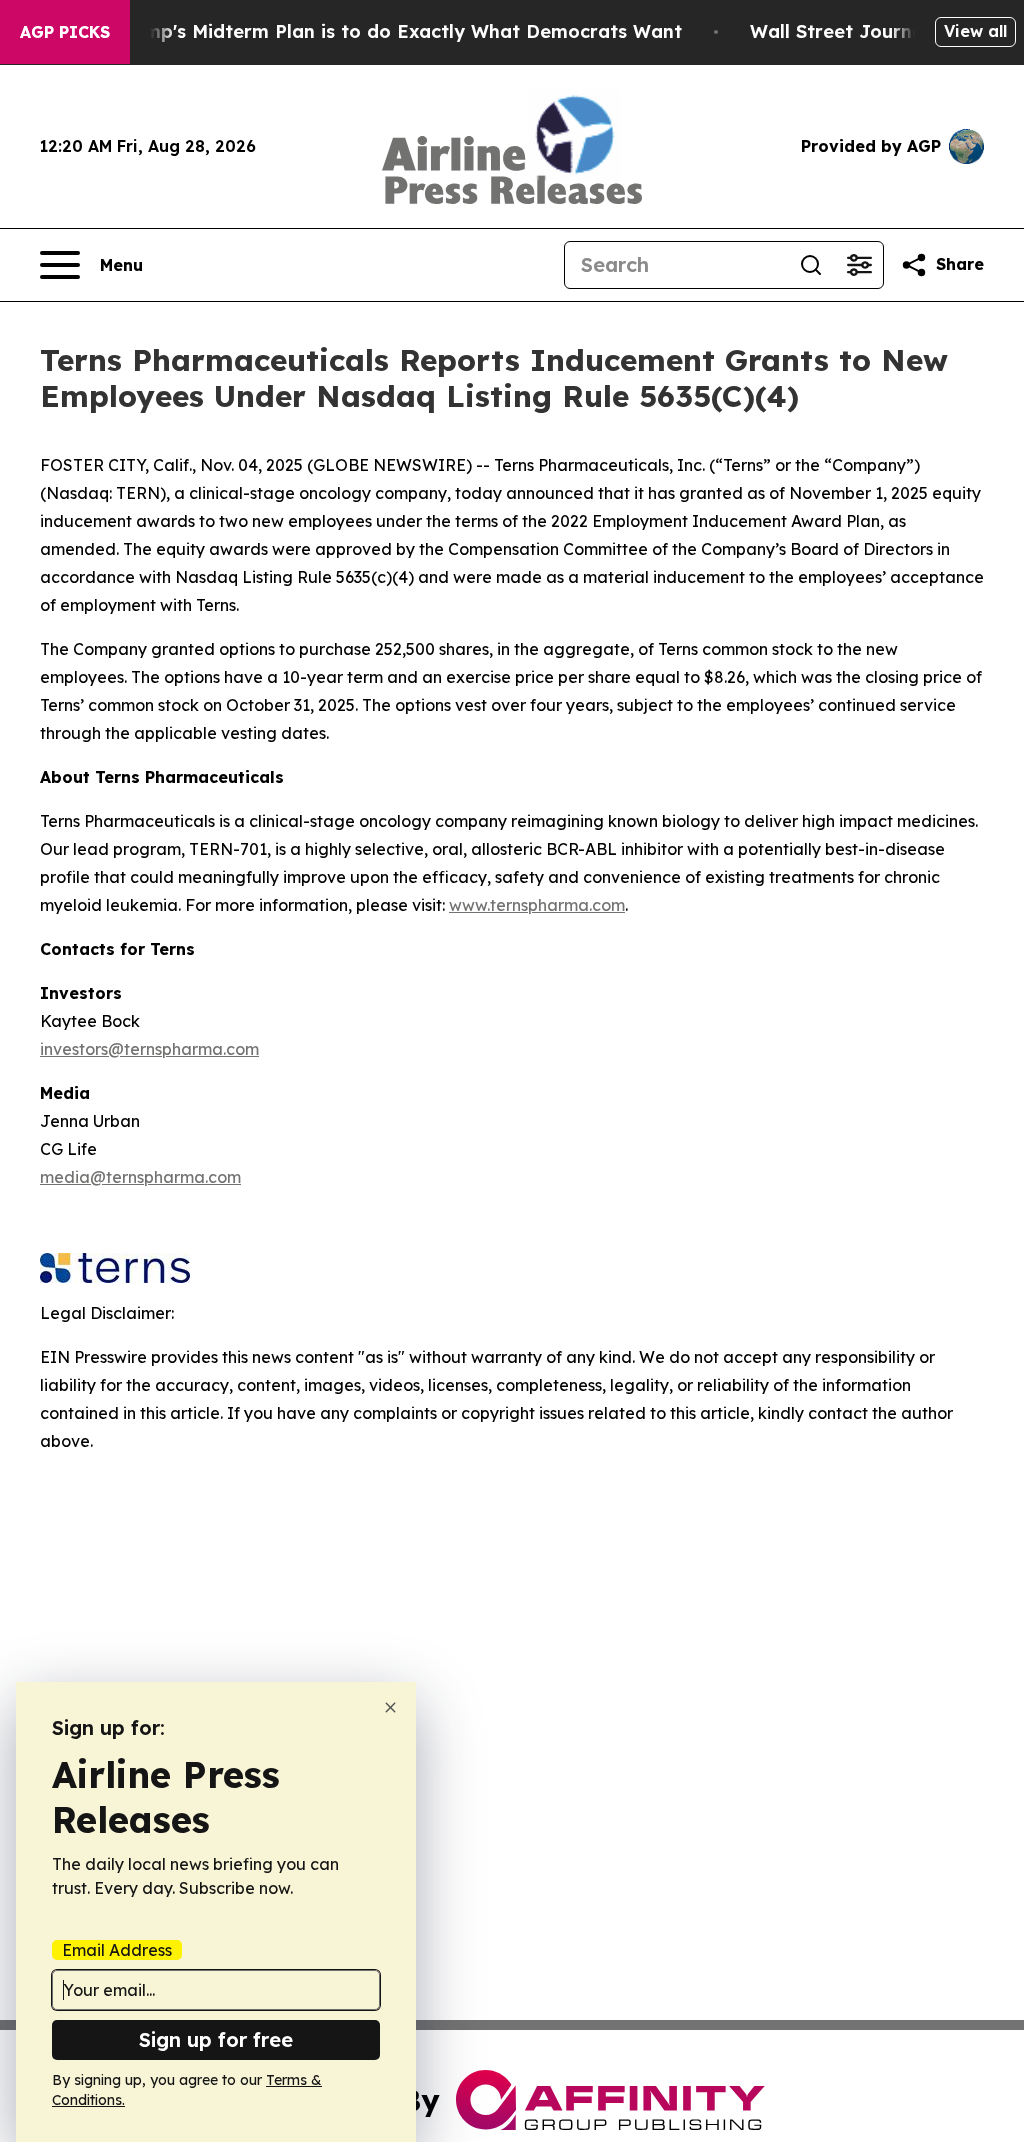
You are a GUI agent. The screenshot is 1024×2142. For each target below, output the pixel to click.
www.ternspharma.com (537, 905)
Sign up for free (216, 2039)
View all (975, 31)
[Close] (390, 1707)
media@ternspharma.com (140, 1177)
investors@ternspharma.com (149, 1049)
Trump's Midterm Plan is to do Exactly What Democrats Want (398, 31)
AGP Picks (65, 32)
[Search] (811, 265)
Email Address (117, 1950)
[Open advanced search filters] (859, 265)
